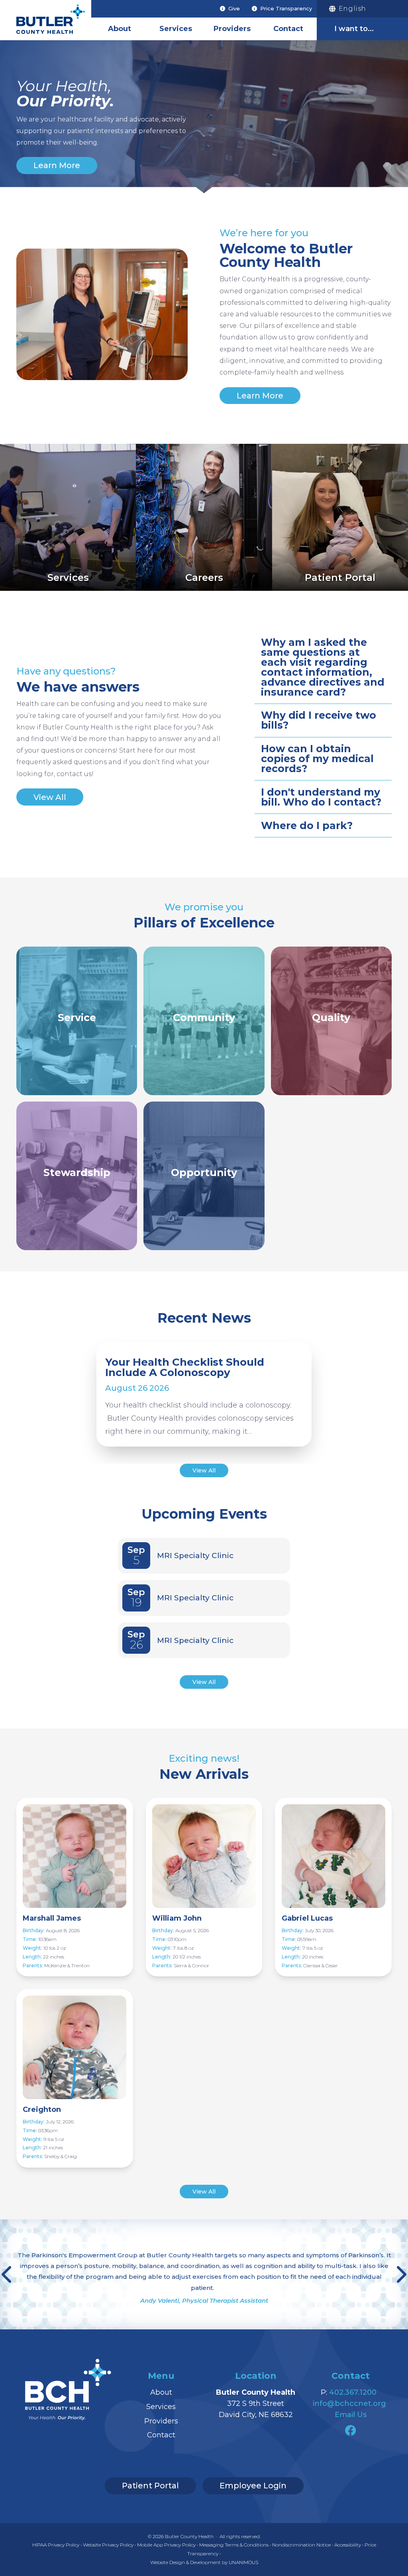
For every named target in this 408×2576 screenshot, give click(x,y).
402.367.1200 (353, 2392)
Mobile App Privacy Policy (166, 2545)
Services (176, 29)
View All (50, 797)
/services (68, 517)
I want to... (354, 29)
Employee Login (253, 2486)
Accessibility (348, 2545)
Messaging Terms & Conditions (234, 2545)
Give (234, 8)
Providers (232, 29)
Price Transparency (286, 8)
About (120, 29)
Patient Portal (150, 2486)
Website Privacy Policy (108, 2545)
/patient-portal (340, 517)
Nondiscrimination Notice (301, 2545)
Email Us (351, 2415)
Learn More (57, 165)
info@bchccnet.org (349, 2403)
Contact (288, 29)
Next (400, 2274)
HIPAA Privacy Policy (56, 2545)
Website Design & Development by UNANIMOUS (204, 2562)
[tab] (323, 667)
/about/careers (204, 517)
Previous (8, 2274)
